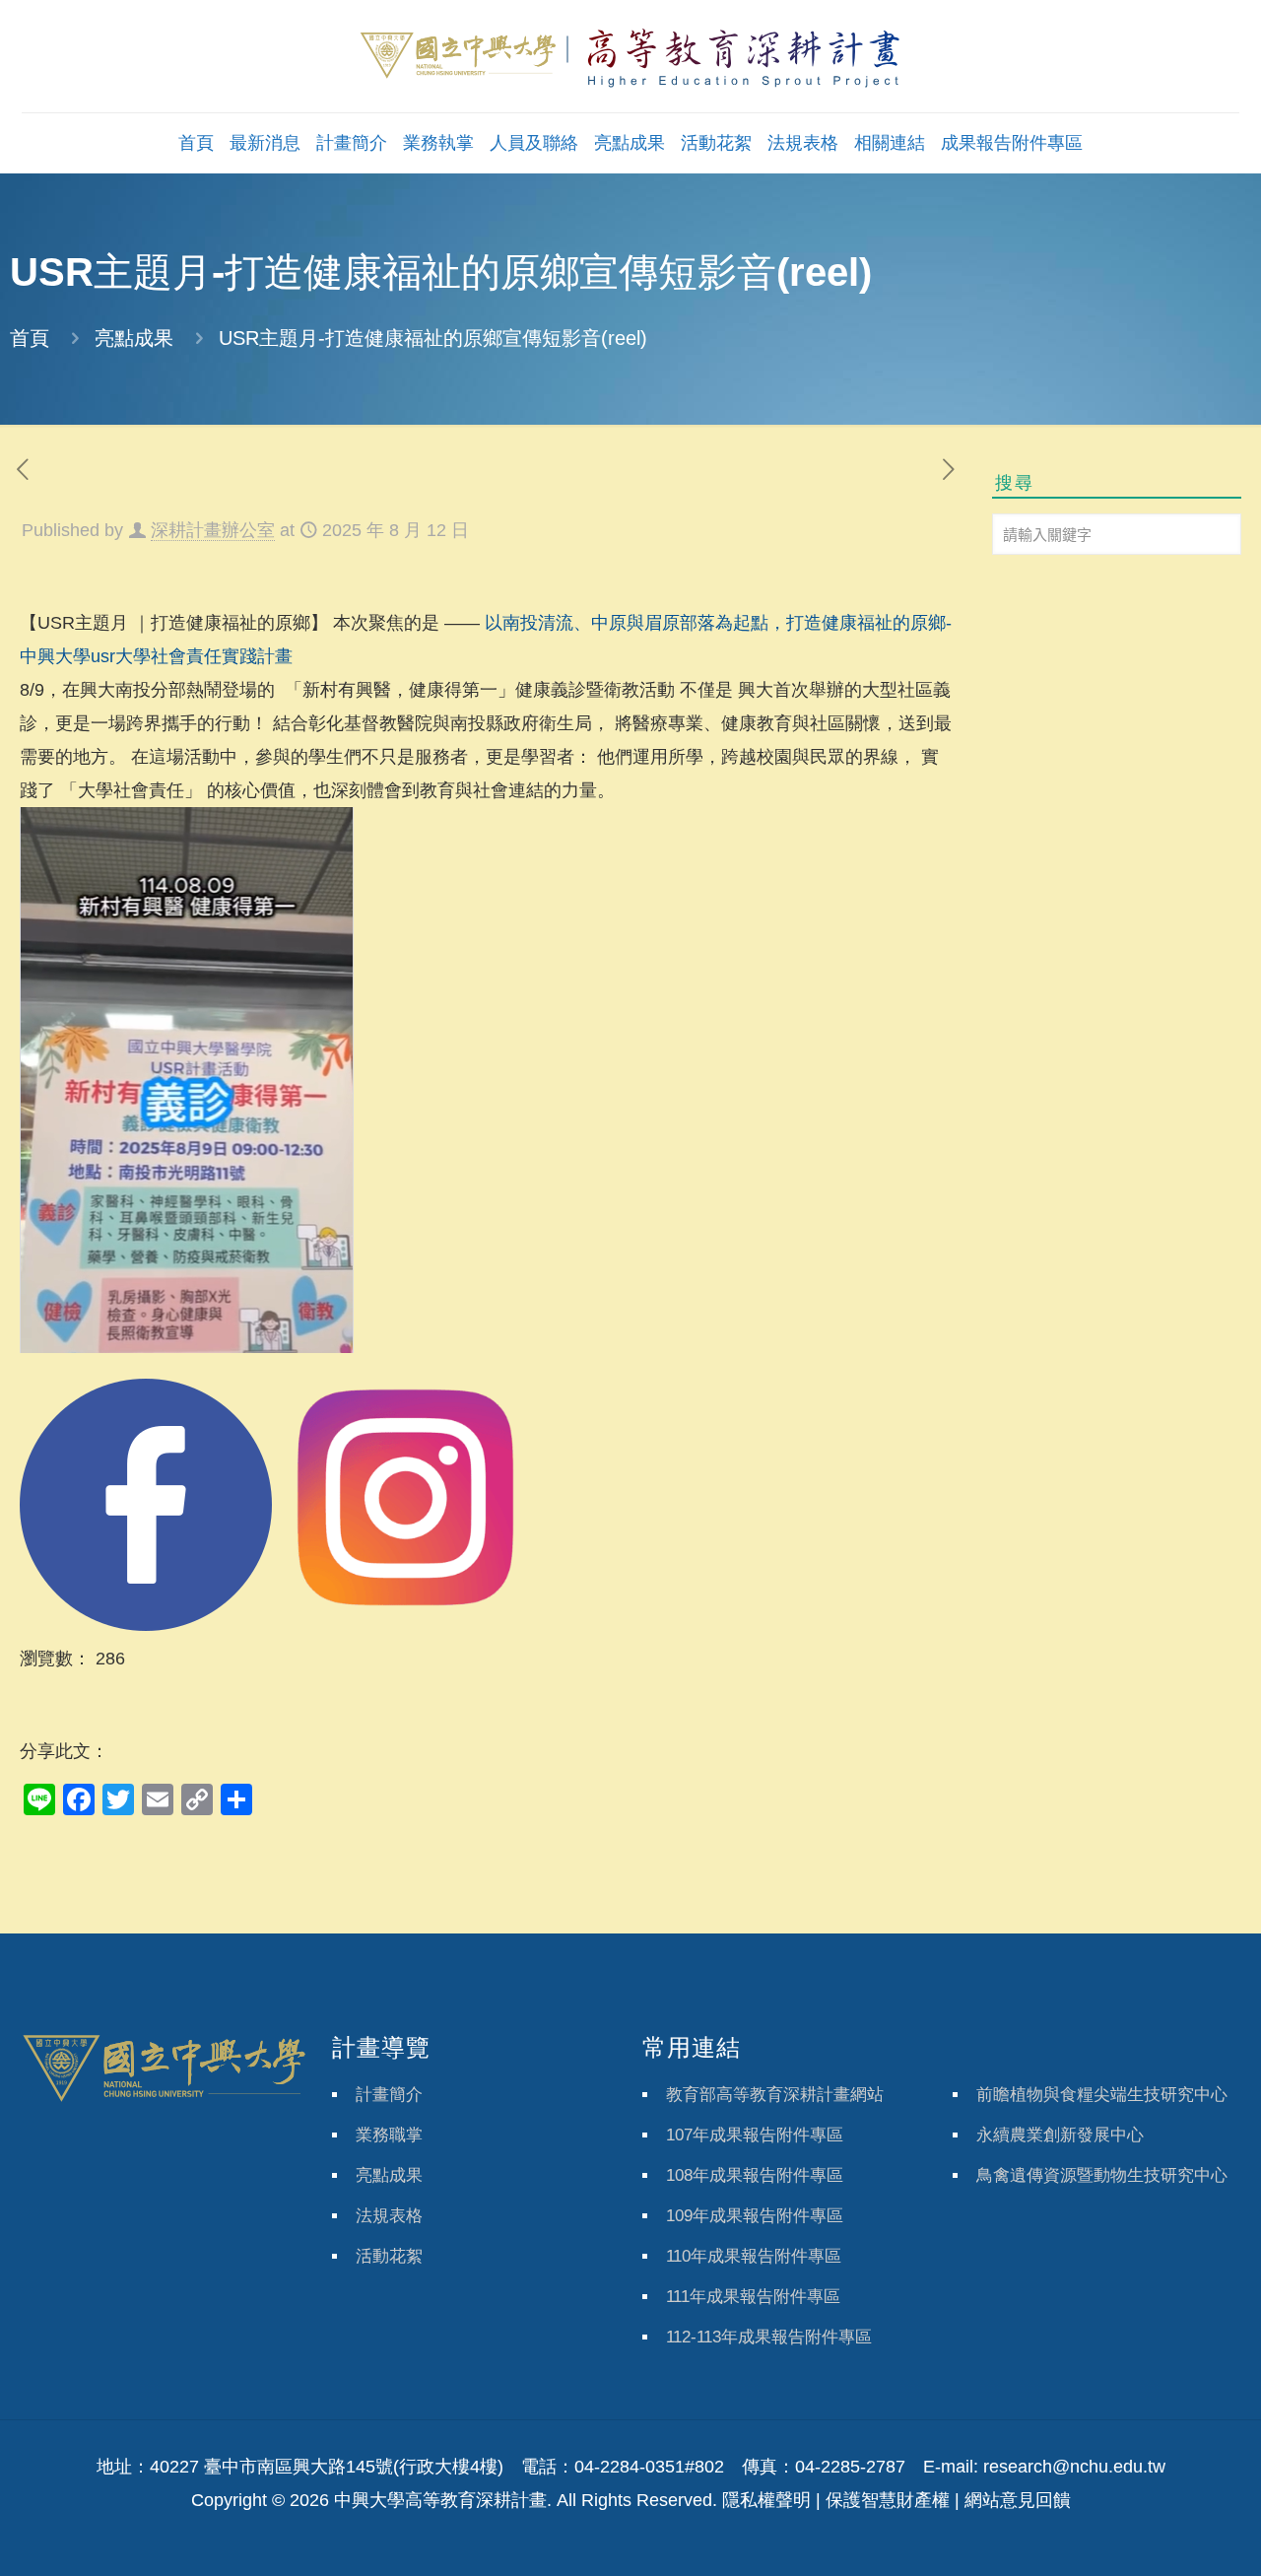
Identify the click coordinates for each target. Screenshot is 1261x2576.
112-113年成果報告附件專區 (769, 2337)
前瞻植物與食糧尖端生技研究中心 (1102, 2095)
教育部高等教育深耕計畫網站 (775, 2095)
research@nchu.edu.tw (1074, 2467)
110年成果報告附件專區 (754, 2256)
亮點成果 (134, 338)
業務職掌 (389, 2135)
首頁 (30, 338)
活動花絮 (389, 2256)
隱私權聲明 (766, 2500)
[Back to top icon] (1166, 2536)
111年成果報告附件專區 (753, 2297)
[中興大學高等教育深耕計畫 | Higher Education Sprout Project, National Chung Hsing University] (630, 56)
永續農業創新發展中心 (1060, 2135)
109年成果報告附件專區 (755, 2216)
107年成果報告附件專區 (755, 2135)
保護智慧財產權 (888, 2500)
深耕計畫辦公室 (213, 530)
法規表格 (389, 2216)
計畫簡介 (389, 2095)
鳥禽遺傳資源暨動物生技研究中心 (1102, 2175)
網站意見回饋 (1018, 2500)
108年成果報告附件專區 (755, 2175)
